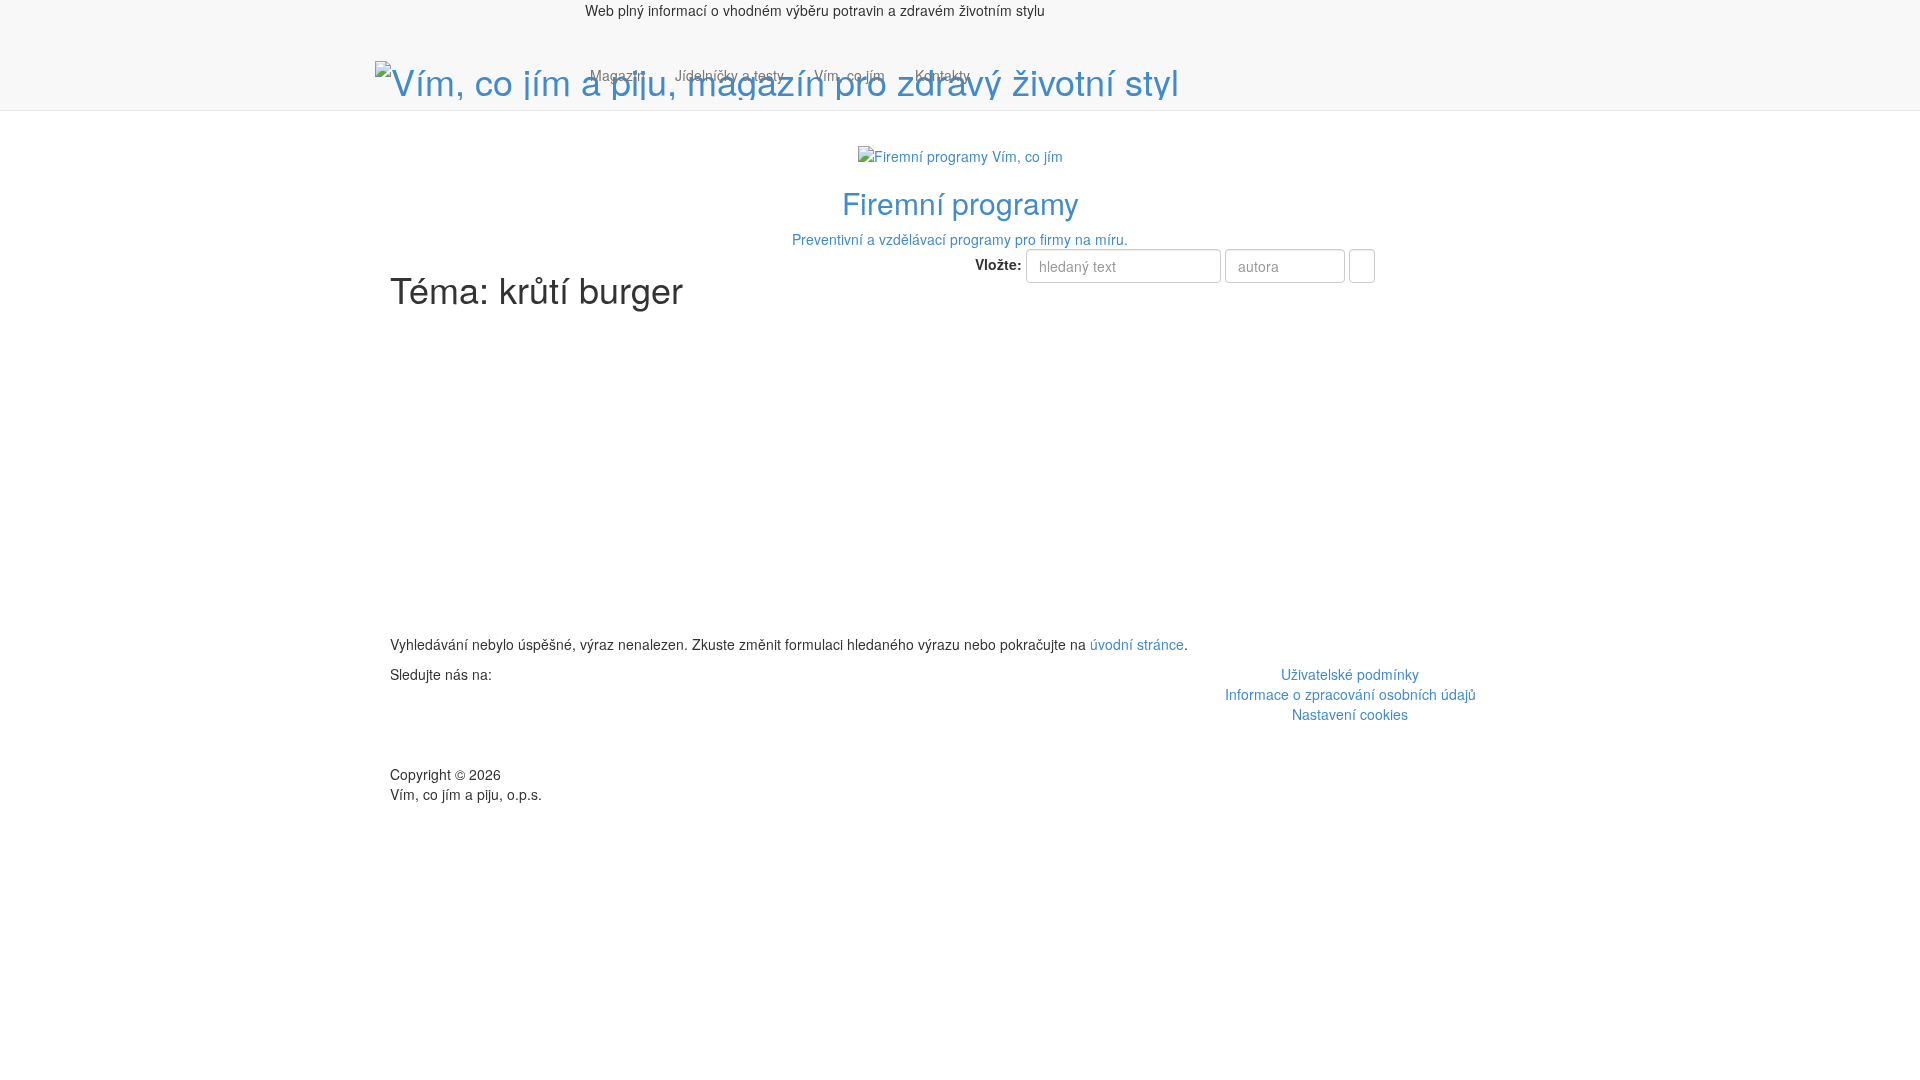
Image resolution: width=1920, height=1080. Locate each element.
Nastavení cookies (1350, 714)
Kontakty (942, 75)
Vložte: (998, 264)
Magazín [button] (617, 75)
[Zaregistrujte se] (1000, 65)
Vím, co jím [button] (849, 75)
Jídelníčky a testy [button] (729, 75)
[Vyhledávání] (1000, 95)
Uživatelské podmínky (1350, 674)
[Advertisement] (960, 484)
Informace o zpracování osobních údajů (1350, 694)
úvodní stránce (1137, 644)
